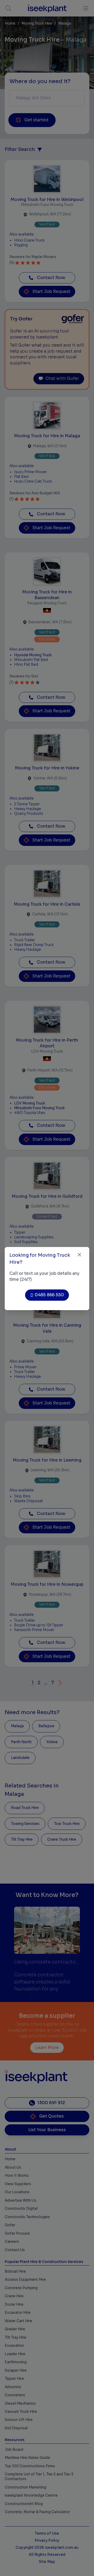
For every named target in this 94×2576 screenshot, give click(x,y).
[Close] (80, 1255)
